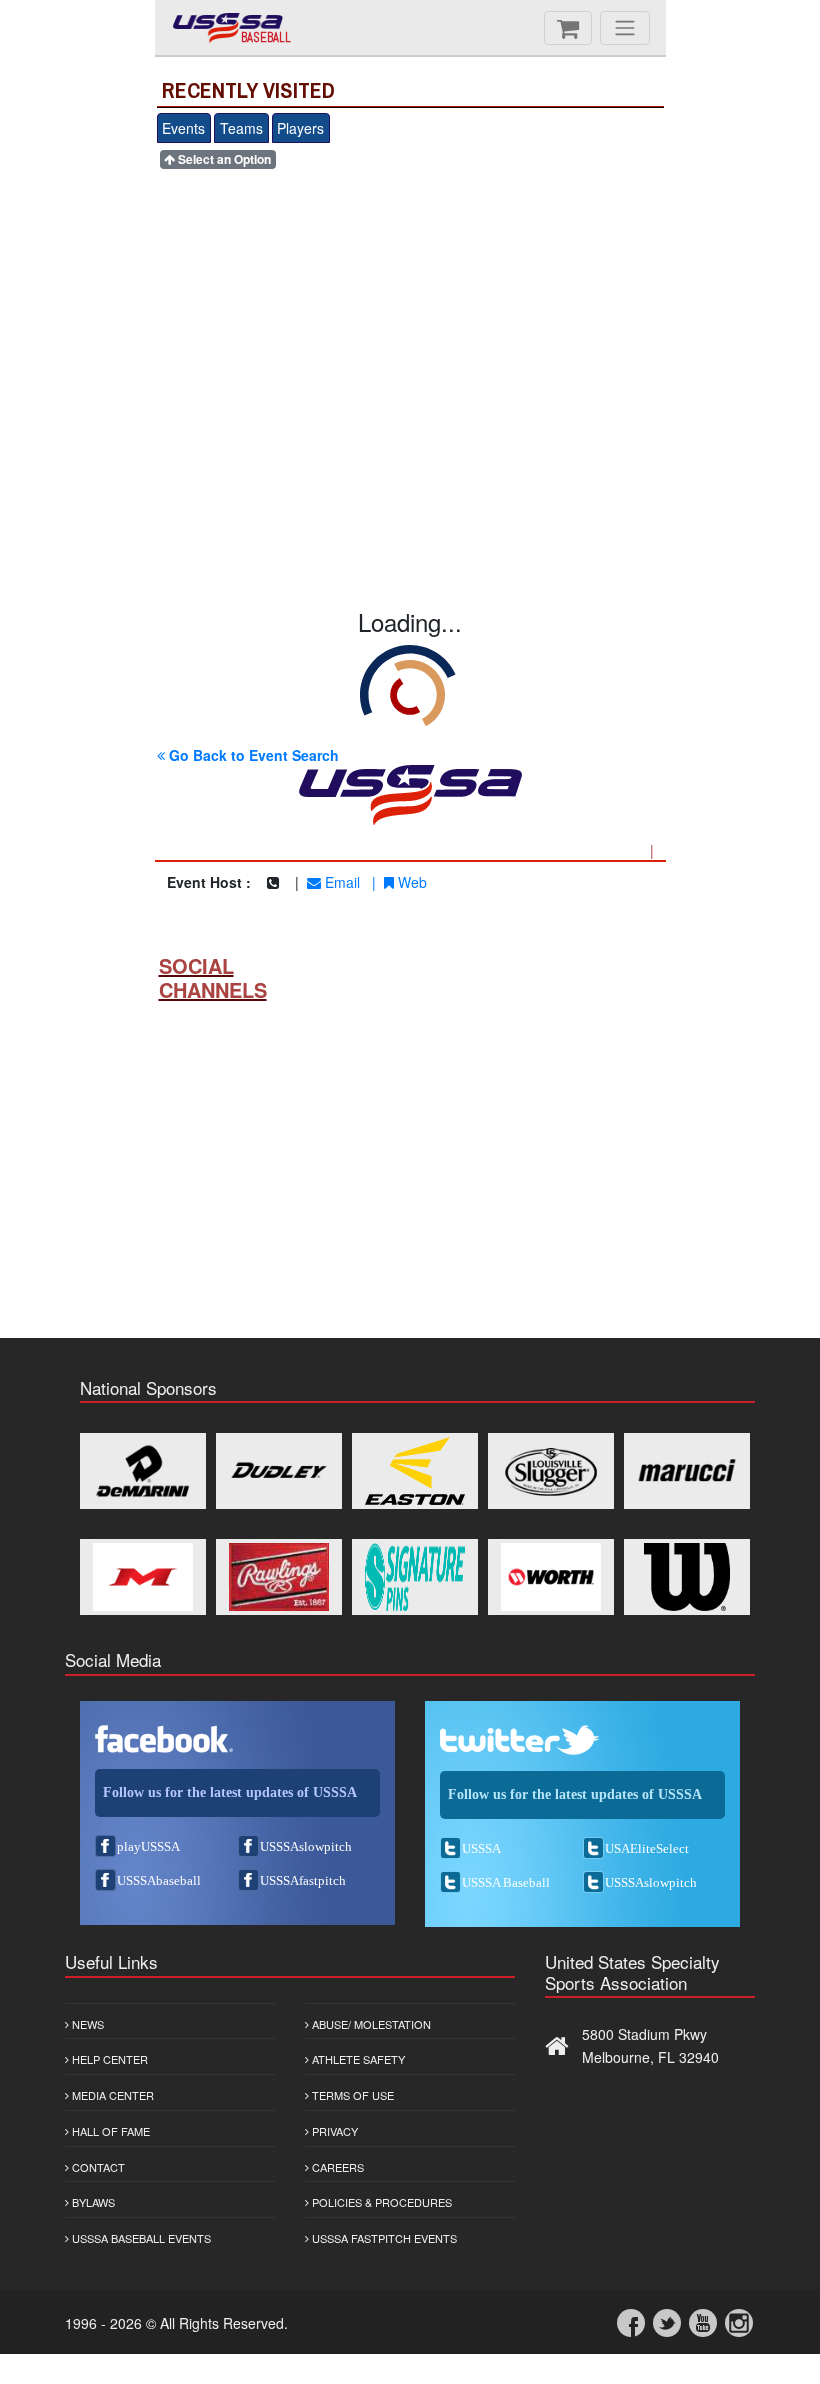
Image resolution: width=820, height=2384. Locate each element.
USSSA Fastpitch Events (383, 2238)
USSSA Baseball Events (140, 2238)
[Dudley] (279, 1471)
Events (183, 128)
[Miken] (143, 1577)
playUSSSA (148, 1846)
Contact (97, 2167)
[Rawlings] (279, 1577)
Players (300, 128)
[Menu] (625, 28)
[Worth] (551, 1577)
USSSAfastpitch (303, 1880)
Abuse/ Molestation (370, 2024)
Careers (336, 2167)
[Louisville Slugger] (551, 1471)
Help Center (108, 2059)
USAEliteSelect (647, 1848)
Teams (241, 128)
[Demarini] (143, 1471)
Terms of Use (351, 2095)
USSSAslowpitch (306, 1846)
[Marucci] (687, 1471)
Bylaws (92, 2202)
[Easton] (415, 1471)
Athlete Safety (357, 2059)
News (86, 2024)
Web (410, 882)
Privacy (333, 2131)
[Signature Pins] (415, 1577)
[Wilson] (687, 1577)
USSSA (481, 1848)
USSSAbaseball (159, 1880)
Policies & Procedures (380, 2202)
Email (340, 882)
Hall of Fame (109, 2131)
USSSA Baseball (506, 1882)
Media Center (111, 2095)
